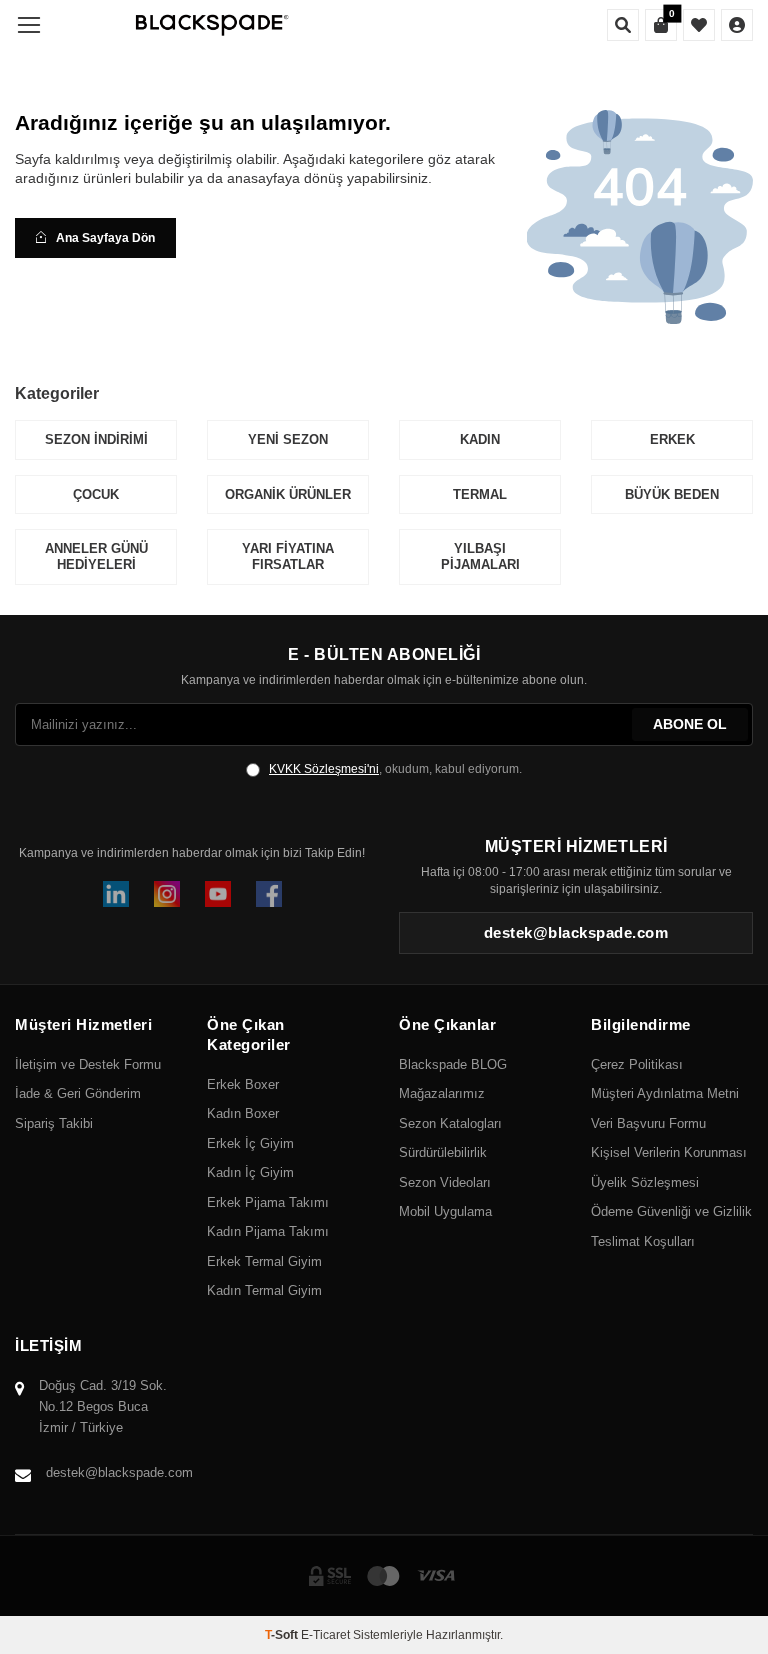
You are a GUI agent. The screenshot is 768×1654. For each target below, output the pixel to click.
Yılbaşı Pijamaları (480, 556)
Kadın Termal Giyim (264, 1290)
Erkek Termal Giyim (264, 1261)
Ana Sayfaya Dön (105, 238)
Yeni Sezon (288, 439)
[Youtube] (218, 894)
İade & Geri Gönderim (78, 1093)
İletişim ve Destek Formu (88, 1064)
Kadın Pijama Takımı (268, 1231)
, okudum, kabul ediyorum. (395, 769)
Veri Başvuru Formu (648, 1123)
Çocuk (96, 494)
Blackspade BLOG (453, 1064)
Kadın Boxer (243, 1113)
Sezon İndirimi (96, 439)
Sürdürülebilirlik (443, 1152)
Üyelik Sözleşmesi (645, 1182)
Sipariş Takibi (54, 1123)
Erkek (672, 439)
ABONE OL (690, 724)
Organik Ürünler (288, 494)
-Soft (283, 1635)
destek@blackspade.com (119, 1472)
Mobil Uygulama (445, 1211)
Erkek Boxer (243, 1084)
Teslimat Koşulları (643, 1241)
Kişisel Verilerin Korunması (669, 1152)
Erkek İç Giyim (250, 1143)
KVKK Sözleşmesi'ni (324, 769)
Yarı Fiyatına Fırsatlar (288, 556)
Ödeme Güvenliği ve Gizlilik (671, 1211)
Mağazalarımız (442, 1093)
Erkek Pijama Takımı (268, 1202)
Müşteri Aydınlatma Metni (665, 1093)
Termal (480, 494)
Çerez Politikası (637, 1064)
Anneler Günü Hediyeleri (96, 556)
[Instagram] (167, 894)
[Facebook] (269, 894)
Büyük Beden (672, 494)
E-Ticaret (325, 1635)
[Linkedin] (116, 894)
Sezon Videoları (445, 1182)
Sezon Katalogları (450, 1123)
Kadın (480, 439)
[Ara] (623, 25)
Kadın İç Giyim (250, 1172)
